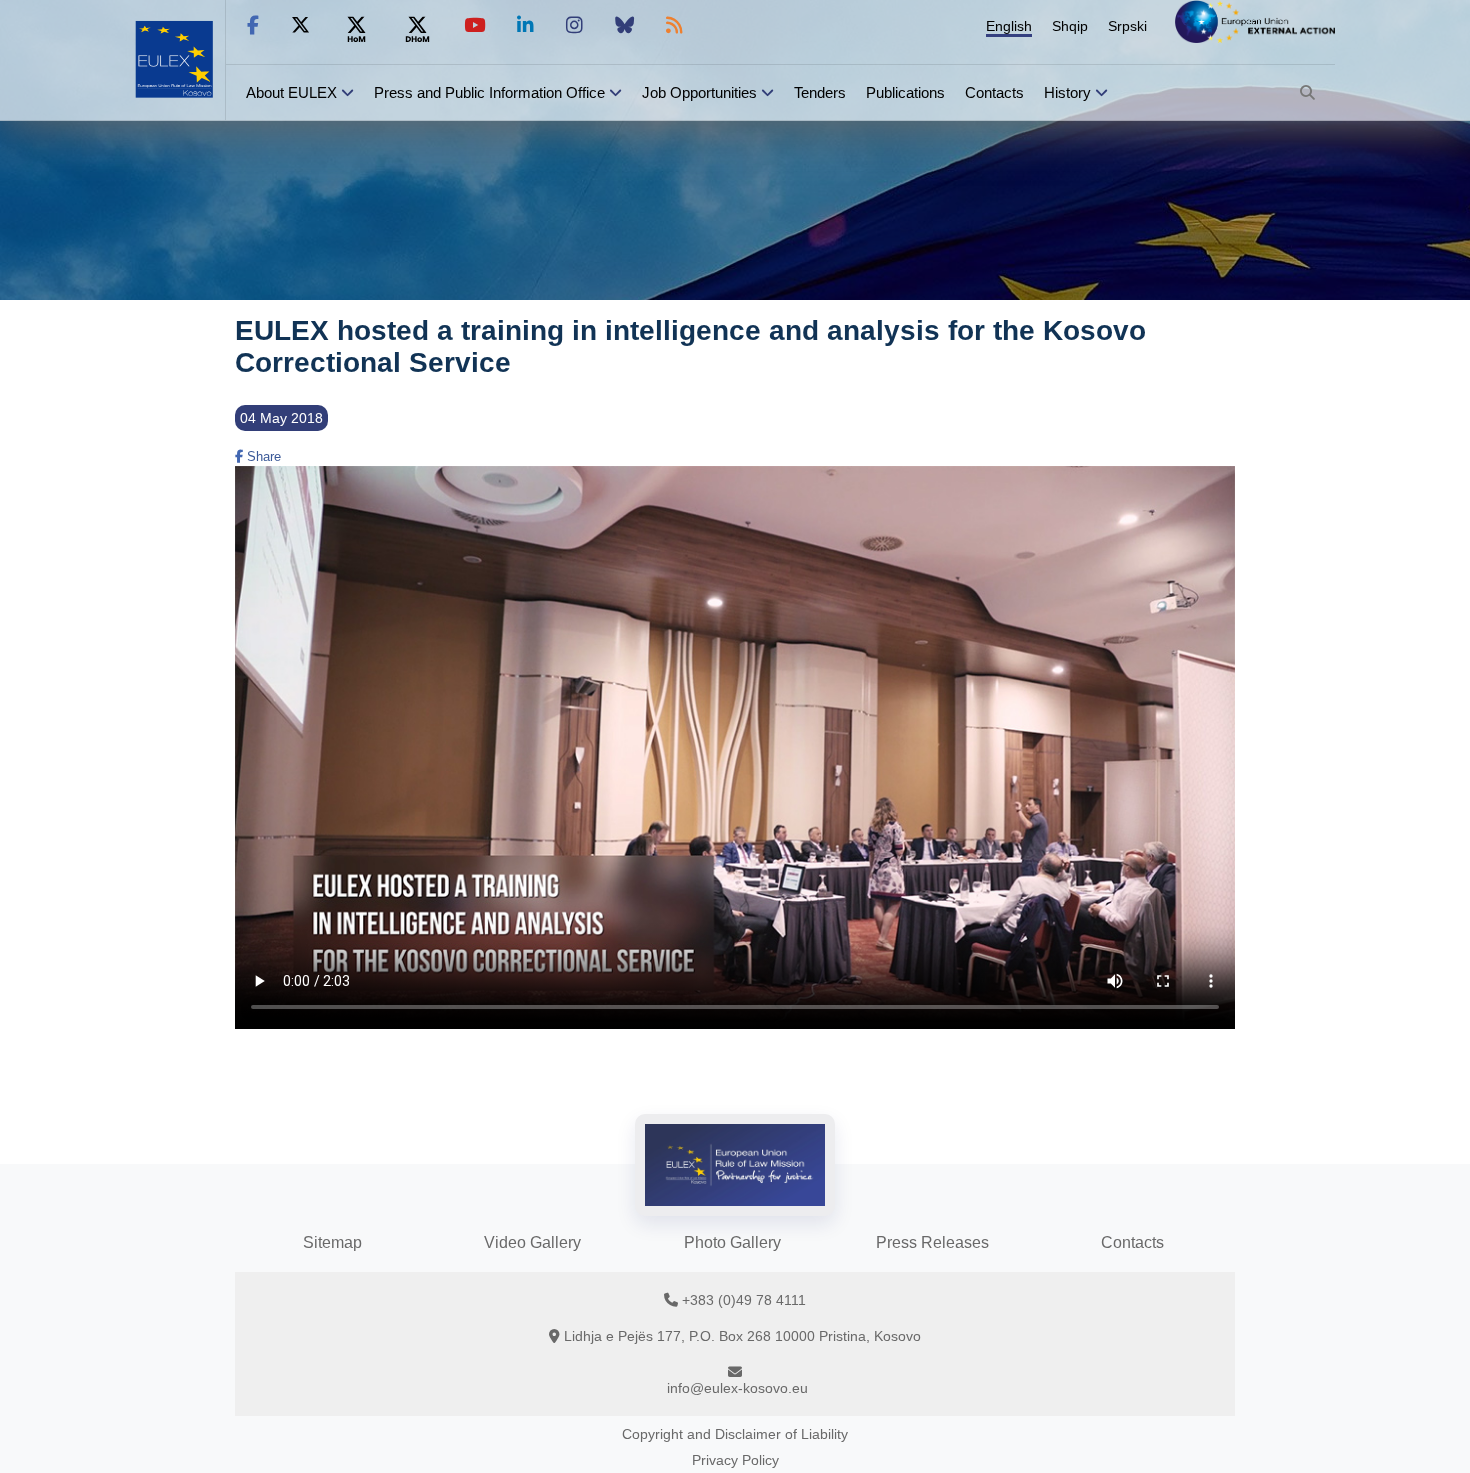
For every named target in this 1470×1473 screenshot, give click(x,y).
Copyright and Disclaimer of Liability (735, 1434)
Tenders (820, 92)
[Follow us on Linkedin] (525, 25)
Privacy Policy (735, 1460)
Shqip (1070, 26)
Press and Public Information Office (489, 92)
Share (262, 456)
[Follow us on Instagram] (574, 25)
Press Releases (932, 1242)
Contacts (994, 92)
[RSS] (674, 25)
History (1067, 92)
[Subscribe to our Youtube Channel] (474, 25)
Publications (905, 92)
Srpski (1127, 26)
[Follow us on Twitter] (300, 25)
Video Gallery (532, 1242)
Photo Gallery (732, 1242)
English (1009, 26)
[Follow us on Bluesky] (624, 25)
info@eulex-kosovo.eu (737, 1388)
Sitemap (332, 1242)
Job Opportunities (699, 92)
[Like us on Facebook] (253, 25)
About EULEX (291, 92)
